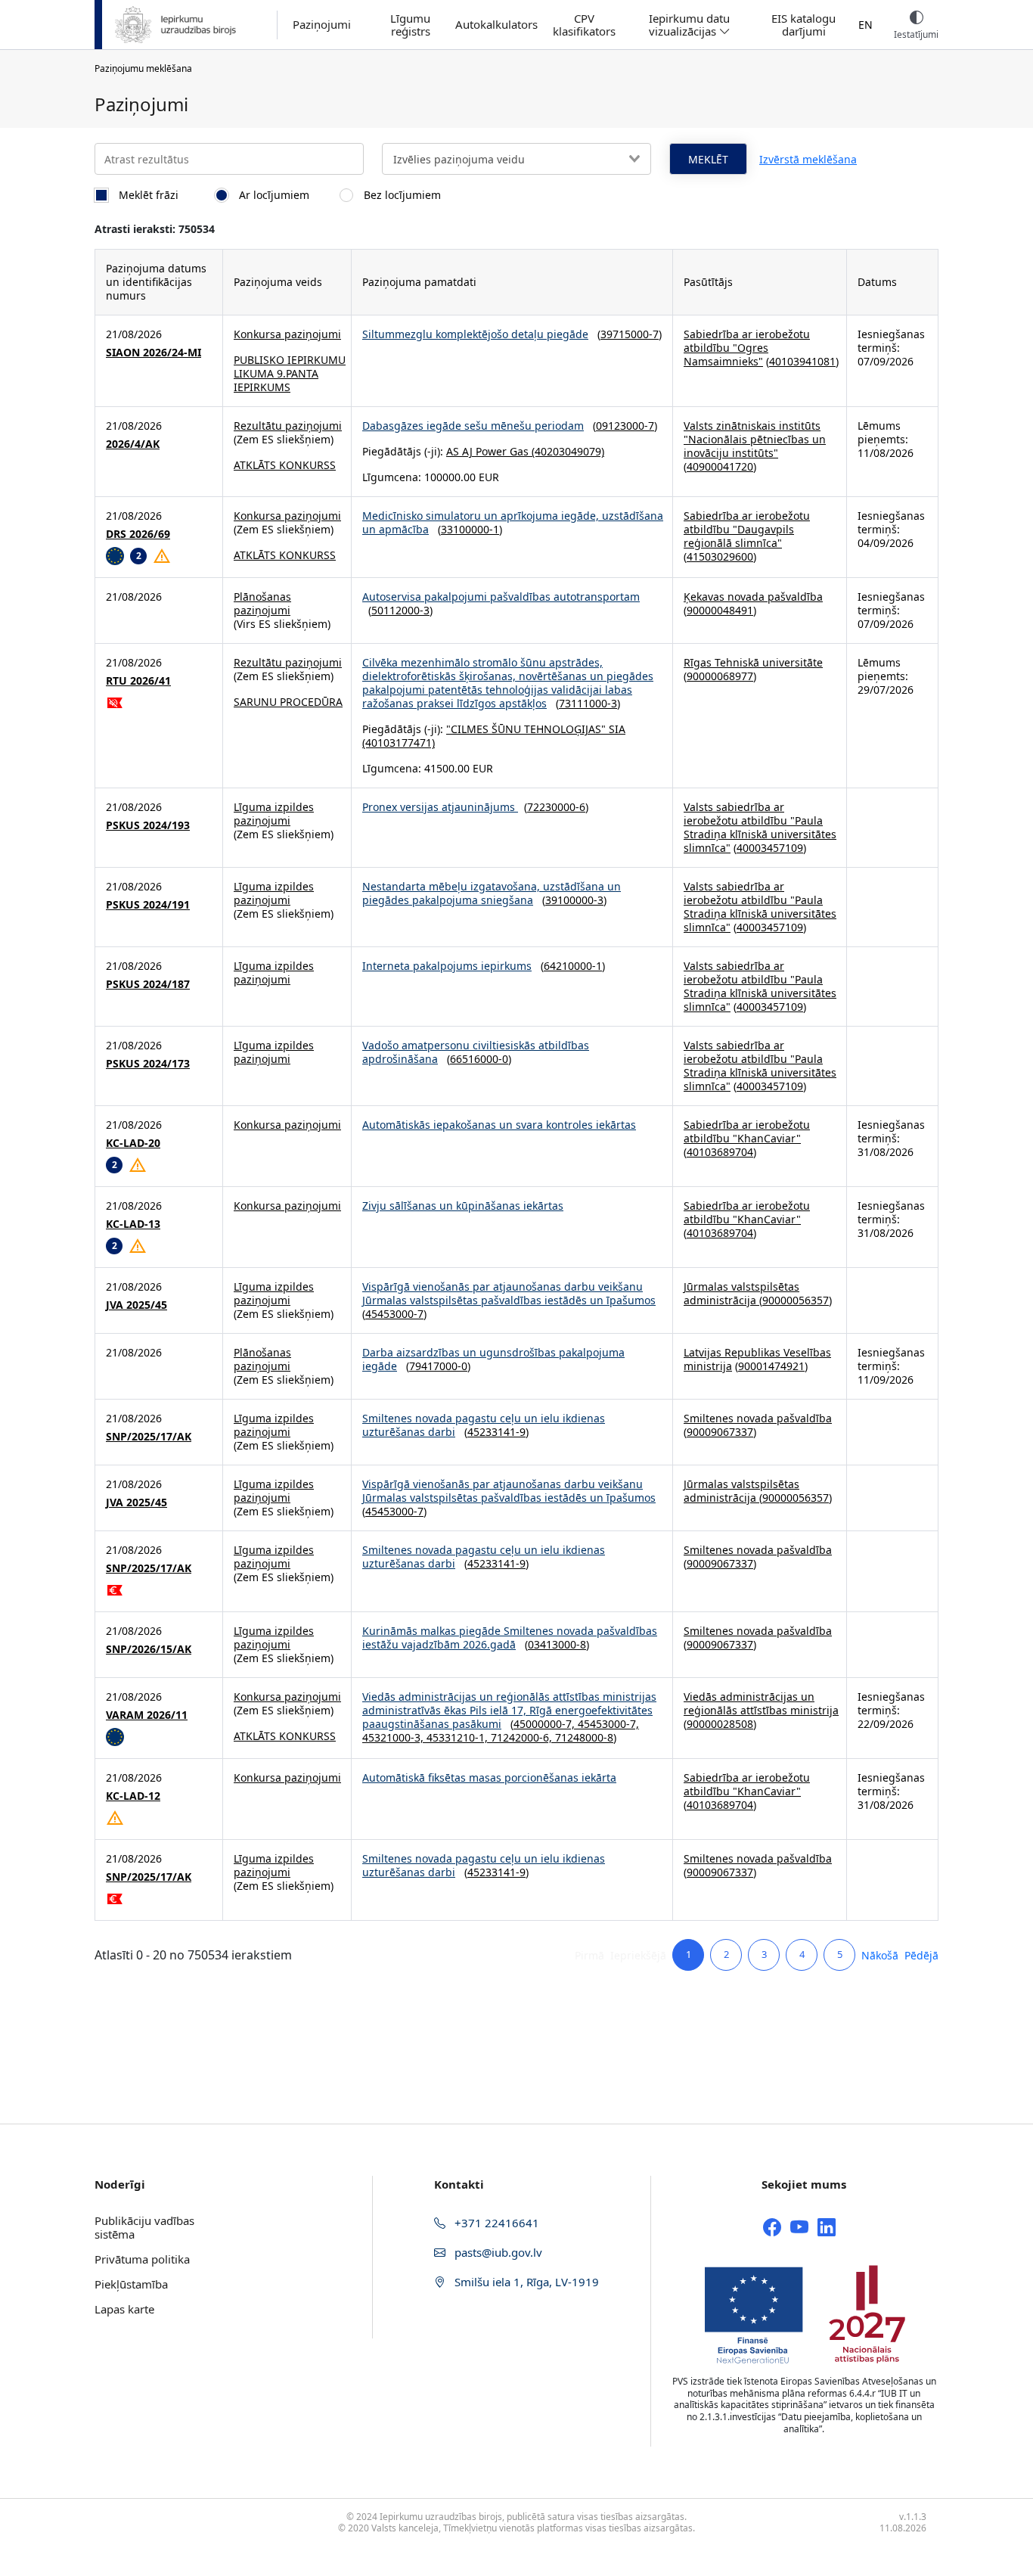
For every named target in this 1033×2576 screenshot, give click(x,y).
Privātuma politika (142, 2259)
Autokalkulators (496, 25)
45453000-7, (608, 1724)
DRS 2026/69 (138, 534)
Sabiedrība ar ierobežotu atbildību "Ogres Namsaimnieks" (747, 348)
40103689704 (720, 1152)
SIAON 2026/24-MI (154, 353)
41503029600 (720, 556)
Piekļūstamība (131, 2284)
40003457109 (770, 848)
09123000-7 (625, 426)
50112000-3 (400, 610)
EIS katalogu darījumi (803, 25)
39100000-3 (574, 900)
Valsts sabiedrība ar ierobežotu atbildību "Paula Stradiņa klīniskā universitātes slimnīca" (760, 827)
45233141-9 (496, 1432)
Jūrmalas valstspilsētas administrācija (741, 1293)
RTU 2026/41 (138, 681)
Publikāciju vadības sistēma (144, 2227)
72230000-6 (556, 807)
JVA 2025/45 (136, 1305)
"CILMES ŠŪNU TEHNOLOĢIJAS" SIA (536, 729)
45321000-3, (394, 1737)
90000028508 (720, 1724)
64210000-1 (573, 966)
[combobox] (516, 159)
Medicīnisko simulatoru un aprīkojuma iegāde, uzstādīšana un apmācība (513, 522)
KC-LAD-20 (133, 1143)
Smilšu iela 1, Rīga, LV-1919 (525, 2282)
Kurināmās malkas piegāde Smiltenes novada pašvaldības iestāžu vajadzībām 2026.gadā (510, 1638)
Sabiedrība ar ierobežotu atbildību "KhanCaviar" (747, 1131)
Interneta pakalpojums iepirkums (447, 966)
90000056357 (796, 1300)
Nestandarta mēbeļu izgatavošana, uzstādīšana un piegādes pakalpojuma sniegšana (492, 893)
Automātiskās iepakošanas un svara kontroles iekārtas (499, 1125)
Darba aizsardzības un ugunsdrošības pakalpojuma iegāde (493, 1359)
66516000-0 (479, 1059)
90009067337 (720, 1432)
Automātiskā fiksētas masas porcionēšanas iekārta (489, 1777)
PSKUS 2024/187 (148, 984)
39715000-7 (630, 334)
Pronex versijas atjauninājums (440, 807)
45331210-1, (459, 1737)
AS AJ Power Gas (487, 451)
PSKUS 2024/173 (148, 1064)
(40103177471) (399, 743)
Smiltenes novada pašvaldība (758, 1418)
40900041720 (720, 466)
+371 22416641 (495, 2223)
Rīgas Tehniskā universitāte (753, 662)
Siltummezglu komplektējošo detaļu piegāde (475, 334)
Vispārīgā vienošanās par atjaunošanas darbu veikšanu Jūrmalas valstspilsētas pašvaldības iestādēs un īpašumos (509, 1293)
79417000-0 (438, 1366)
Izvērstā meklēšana (808, 159)
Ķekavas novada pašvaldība (753, 597)
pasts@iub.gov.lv (497, 2252)
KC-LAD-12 (133, 1796)
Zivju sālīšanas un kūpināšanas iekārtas (463, 1206)
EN (865, 25)
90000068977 (720, 676)
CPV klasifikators (584, 25)
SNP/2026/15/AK (149, 1649)
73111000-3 (588, 703)
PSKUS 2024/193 (148, 825)
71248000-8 (584, 1737)
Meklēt (708, 159)
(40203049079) (566, 451)
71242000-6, (523, 1737)
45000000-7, (546, 1724)
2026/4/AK (133, 444)
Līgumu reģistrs (410, 25)
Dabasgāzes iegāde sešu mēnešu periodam (473, 426)
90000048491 (720, 610)
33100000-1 (470, 529)
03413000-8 (557, 1644)
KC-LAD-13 (133, 1224)
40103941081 (802, 361)
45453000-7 (394, 1314)
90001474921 (771, 1366)
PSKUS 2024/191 (148, 905)
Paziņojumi (322, 25)
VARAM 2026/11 (147, 1715)
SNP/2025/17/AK (149, 1437)
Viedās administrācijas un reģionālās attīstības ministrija (761, 1703)
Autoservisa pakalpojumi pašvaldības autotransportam (501, 597)
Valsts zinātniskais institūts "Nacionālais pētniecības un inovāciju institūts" (755, 439)
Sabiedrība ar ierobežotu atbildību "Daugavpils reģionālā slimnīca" (747, 529)
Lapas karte (124, 2309)
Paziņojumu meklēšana (143, 68)
